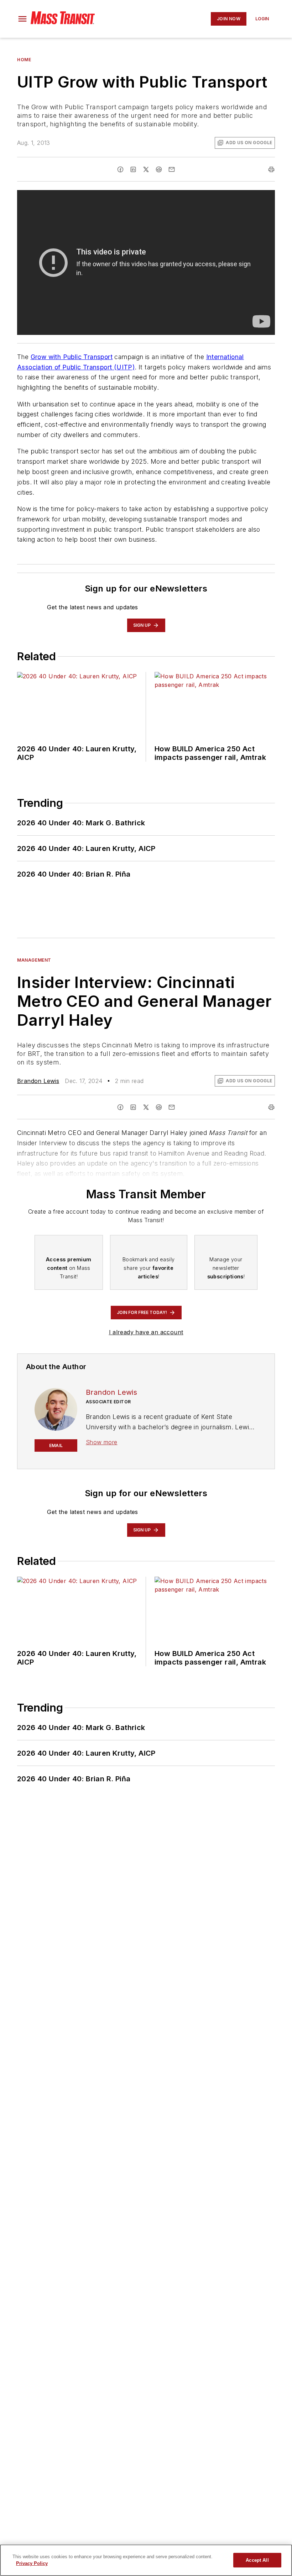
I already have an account (146, 1332)
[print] (271, 169)
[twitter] (146, 169)
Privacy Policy (32, 2563)
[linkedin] (133, 169)
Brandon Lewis (38, 1081)
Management (34, 960)
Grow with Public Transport (72, 357)
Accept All (257, 2560)
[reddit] (159, 169)
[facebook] (120, 169)
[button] (22, 19)
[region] (146, 2560)
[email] (172, 169)
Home (24, 60)
